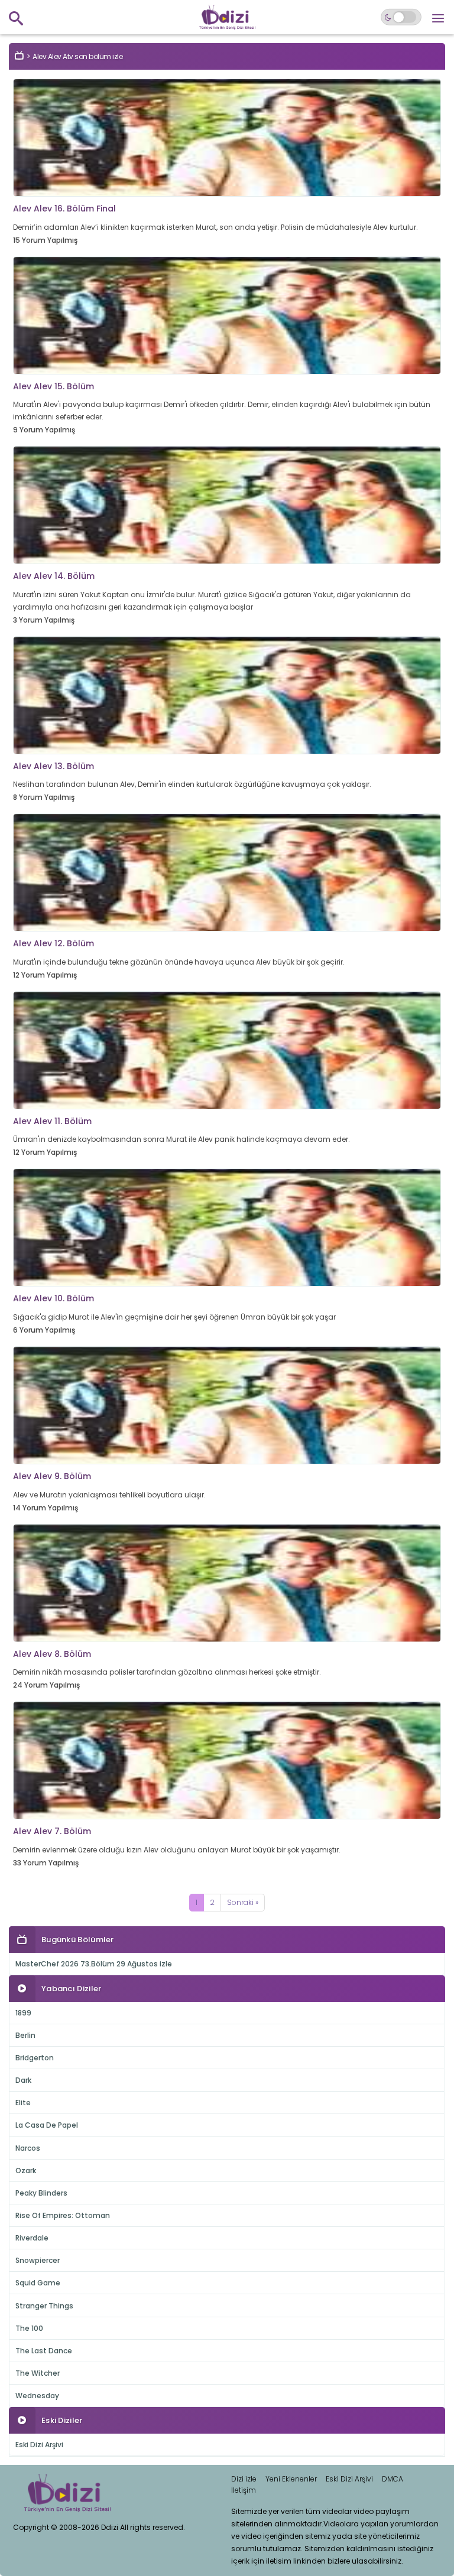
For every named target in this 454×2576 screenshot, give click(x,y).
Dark (23, 2080)
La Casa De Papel (47, 2125)
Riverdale (32, 2238)
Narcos (28, 2148)
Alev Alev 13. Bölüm (53, 766)
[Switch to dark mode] (401, 17)
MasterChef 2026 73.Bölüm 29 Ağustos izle (94, 1964)
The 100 (29, 2328)
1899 (23, 2013)
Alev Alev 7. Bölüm (52, 1831)
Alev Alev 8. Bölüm (52, 1654)
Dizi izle (244, 2479)
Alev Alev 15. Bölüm (53, 386)
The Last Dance (44, 2351)
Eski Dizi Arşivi (39, 2445)
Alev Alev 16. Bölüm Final (64, 209)
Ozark (26, 2170)
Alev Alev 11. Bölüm (52, 1121)
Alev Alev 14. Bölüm (54, 576)
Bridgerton (35, 2058)
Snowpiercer (38, 2260)
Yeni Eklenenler (291, 2479)
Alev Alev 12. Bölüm (53, 943)
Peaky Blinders (41, 2193)
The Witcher (38, 2373)
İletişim (244, 2490)
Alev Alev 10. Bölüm (53, 1298)
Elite (23, 2103)
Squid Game (38, 2283)
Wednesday (37, 2396)
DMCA (393, 2479)
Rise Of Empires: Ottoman (63, 2215)
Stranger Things (44, 2306)
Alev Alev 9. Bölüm (52, 1476)
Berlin (25, 2035)
